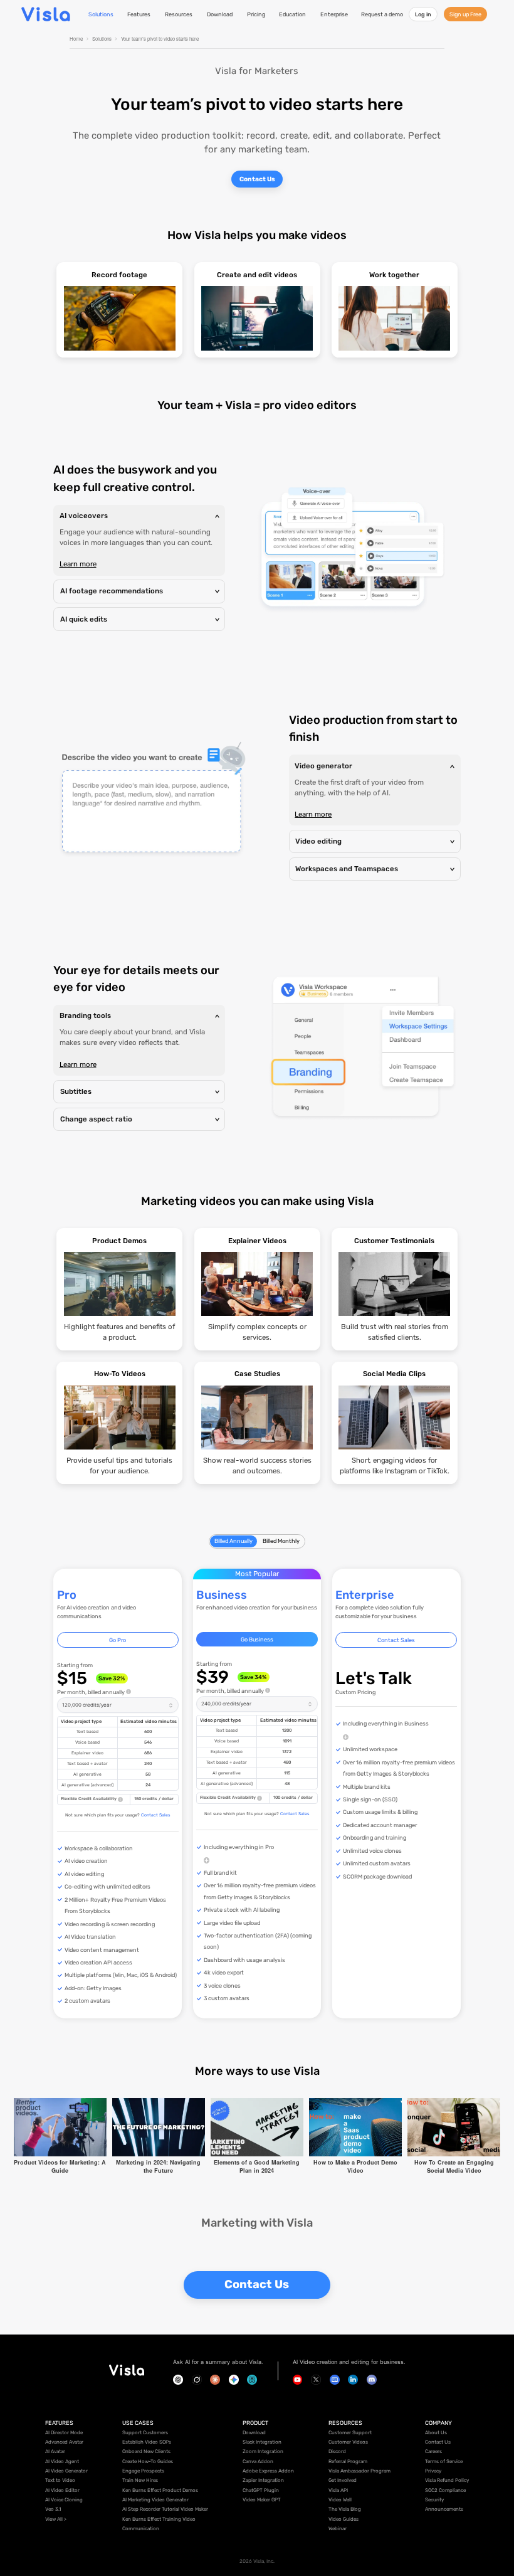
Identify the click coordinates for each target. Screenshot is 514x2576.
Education (292, 14)
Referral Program (348, 2462)
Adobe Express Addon (268, 2471)
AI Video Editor (62, 2490)
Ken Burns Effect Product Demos (160, 2490)
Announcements (444, 2509)
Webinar (338, 2529)
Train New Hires (140, 2480)
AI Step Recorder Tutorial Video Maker (165, 2509)
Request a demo (382, 14)
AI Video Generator (66, 2471)
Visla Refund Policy (447, 2480)
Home (76, 39)
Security (434, 2500)
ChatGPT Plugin (261, 2490)
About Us (436, 2433)
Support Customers (145, 2433)
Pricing (256, 14)
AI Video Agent (62, 2462)
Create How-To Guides (148, 2462)
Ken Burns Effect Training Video (159, 2519)
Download (220, 14)
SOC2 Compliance (445, 2490)
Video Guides (344, 2519)
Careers (433, 2451)
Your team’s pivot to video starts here (160, 39)
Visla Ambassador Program (359, 2471)
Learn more (78, 564)
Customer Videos (348, 2442)
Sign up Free (465, 14)
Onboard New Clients (146, 2451)
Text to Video (60, 2480)
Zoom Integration (263, 2451)
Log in (423, 14)
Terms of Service (444, 2462)
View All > (56, 2519)
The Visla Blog (345, 2509)
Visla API (338, 2490)
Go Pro (118, 1640)
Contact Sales (155, 1815)
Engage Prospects (143, 2471)
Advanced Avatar (64, 2442)
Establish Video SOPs (147, 2442)
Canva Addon (258, 2462)
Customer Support (350, 2433)
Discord (337, 2451)
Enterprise (334, 14)
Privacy (433, 2471)
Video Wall (340, 2500)
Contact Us (257, 179)
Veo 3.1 (53, 2509)
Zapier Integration (263, 2480)
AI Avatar (55, 2451)
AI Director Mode (64, 2433)
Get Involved (343, 2480)
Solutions (101, 14)
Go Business (257, 1639)
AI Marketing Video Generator (155, 2500)
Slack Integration (262, 2442)
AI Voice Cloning (64, 2500)
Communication (141, 2529)
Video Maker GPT (262, 2500)
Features (139, 14)
